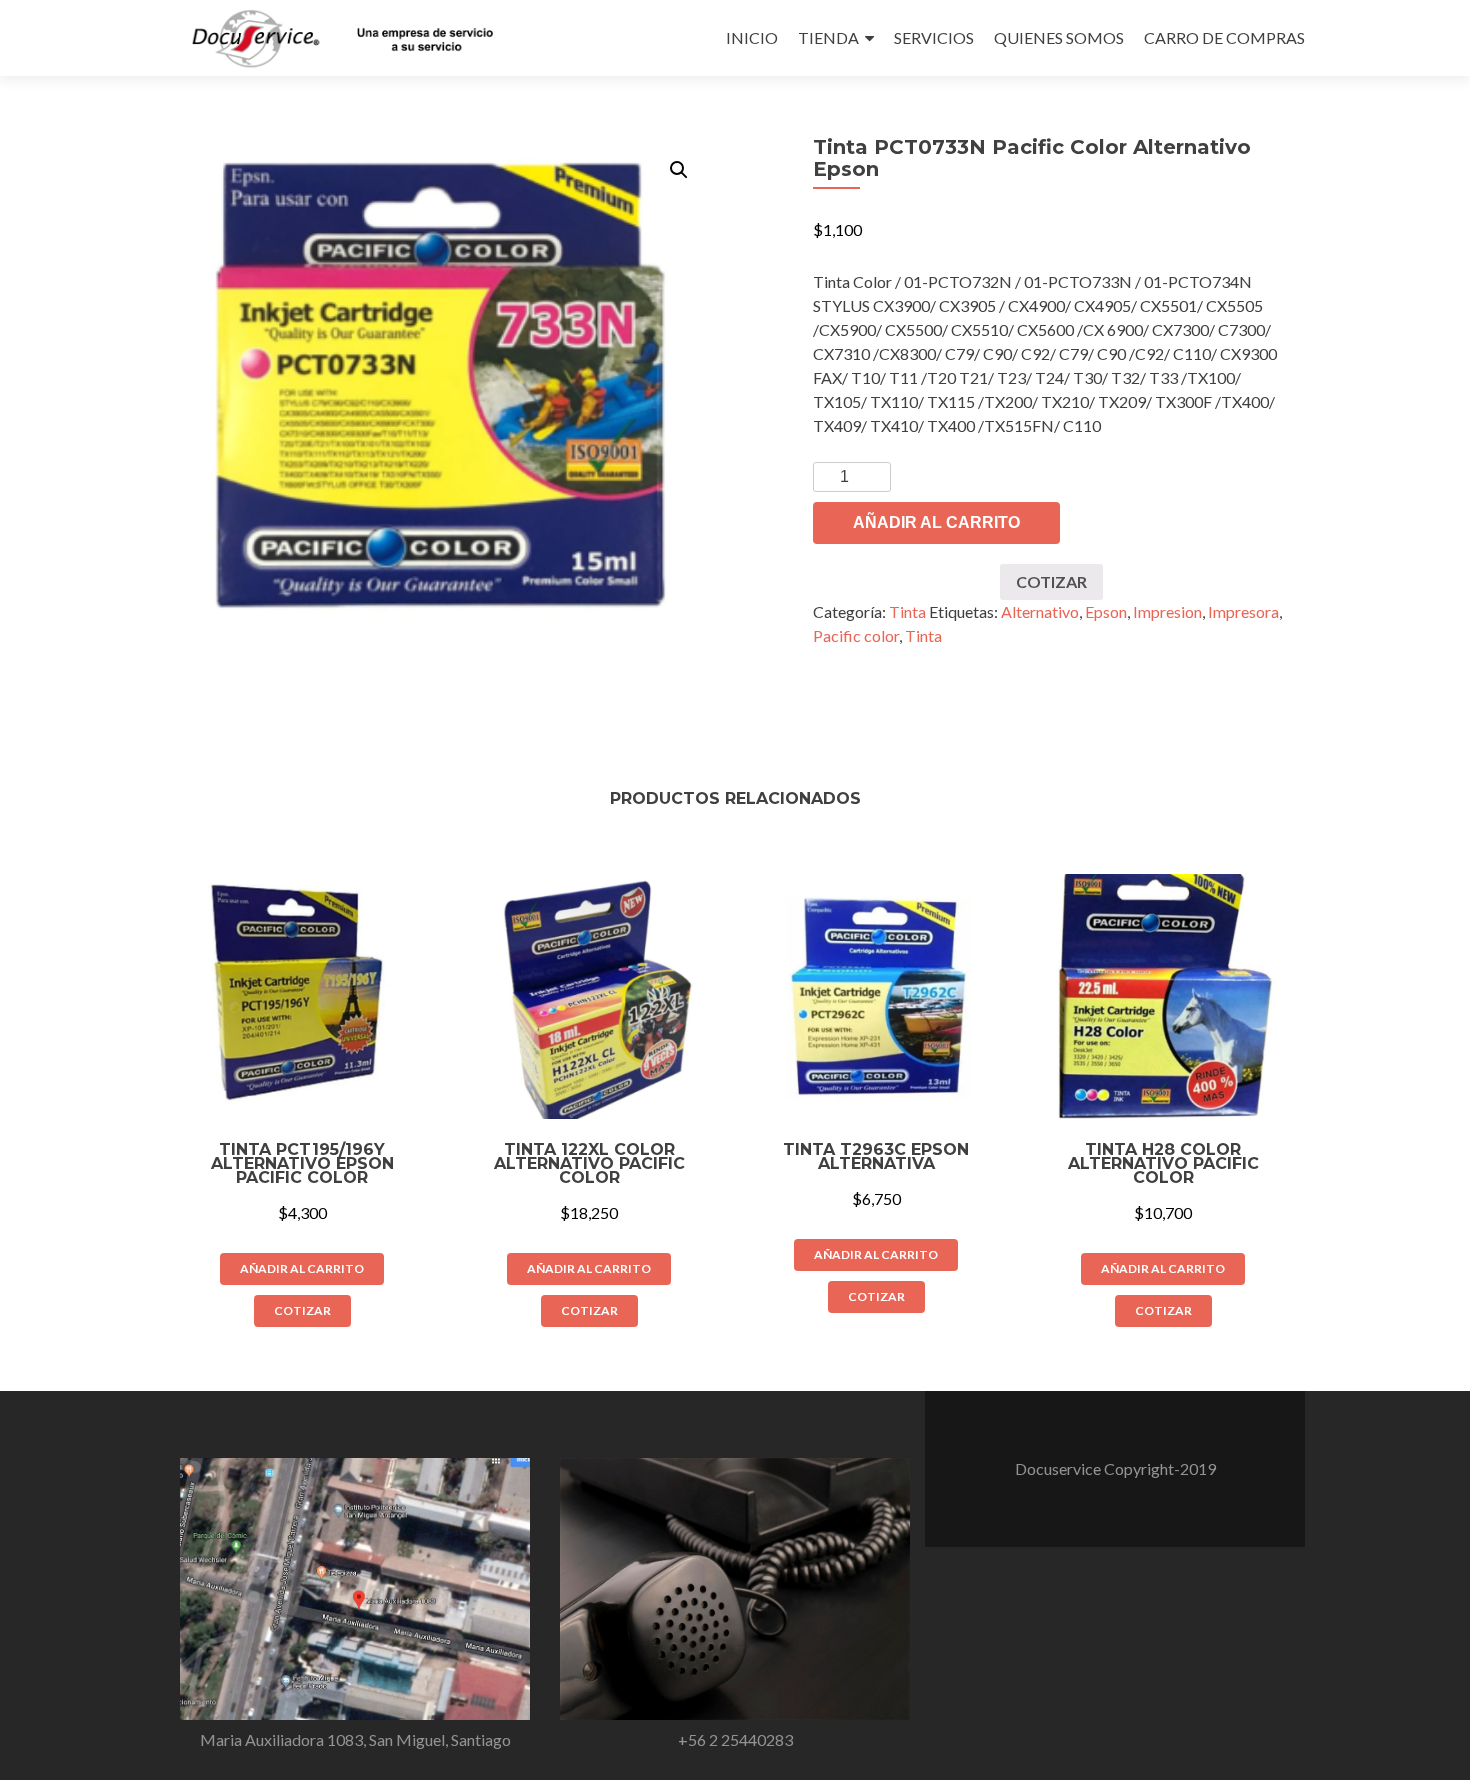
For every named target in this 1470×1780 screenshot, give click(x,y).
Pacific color (856, 635)
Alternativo (1040, 611)
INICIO (752, 37)
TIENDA (828, 37)
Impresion (1167, 611)
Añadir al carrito (936, 522)
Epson (1106, 611)
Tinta (907, 611)
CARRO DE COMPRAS (1224, 37)
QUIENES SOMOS (1059, 37)
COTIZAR (1051, 581)
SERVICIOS (934, 37)
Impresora (1243, 611)
